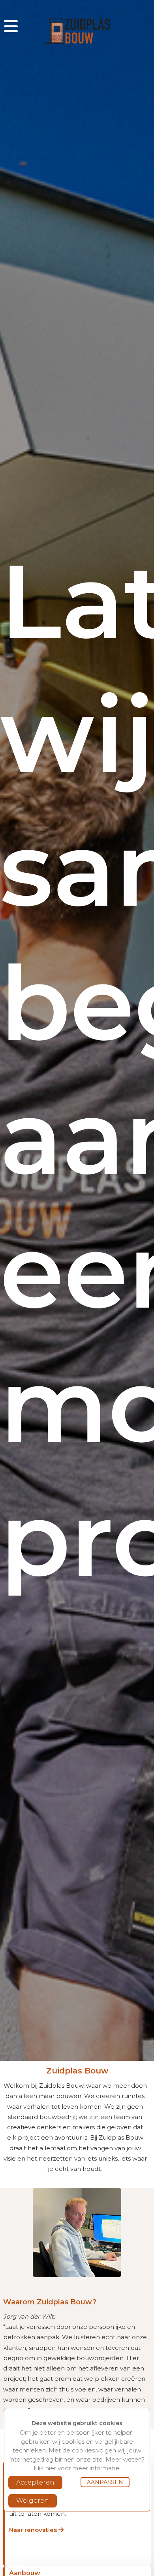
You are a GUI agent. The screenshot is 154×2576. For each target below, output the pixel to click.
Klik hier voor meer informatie (76, 2468)
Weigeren (33, 2501)
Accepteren (35, 2482)
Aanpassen (105, 2482)
